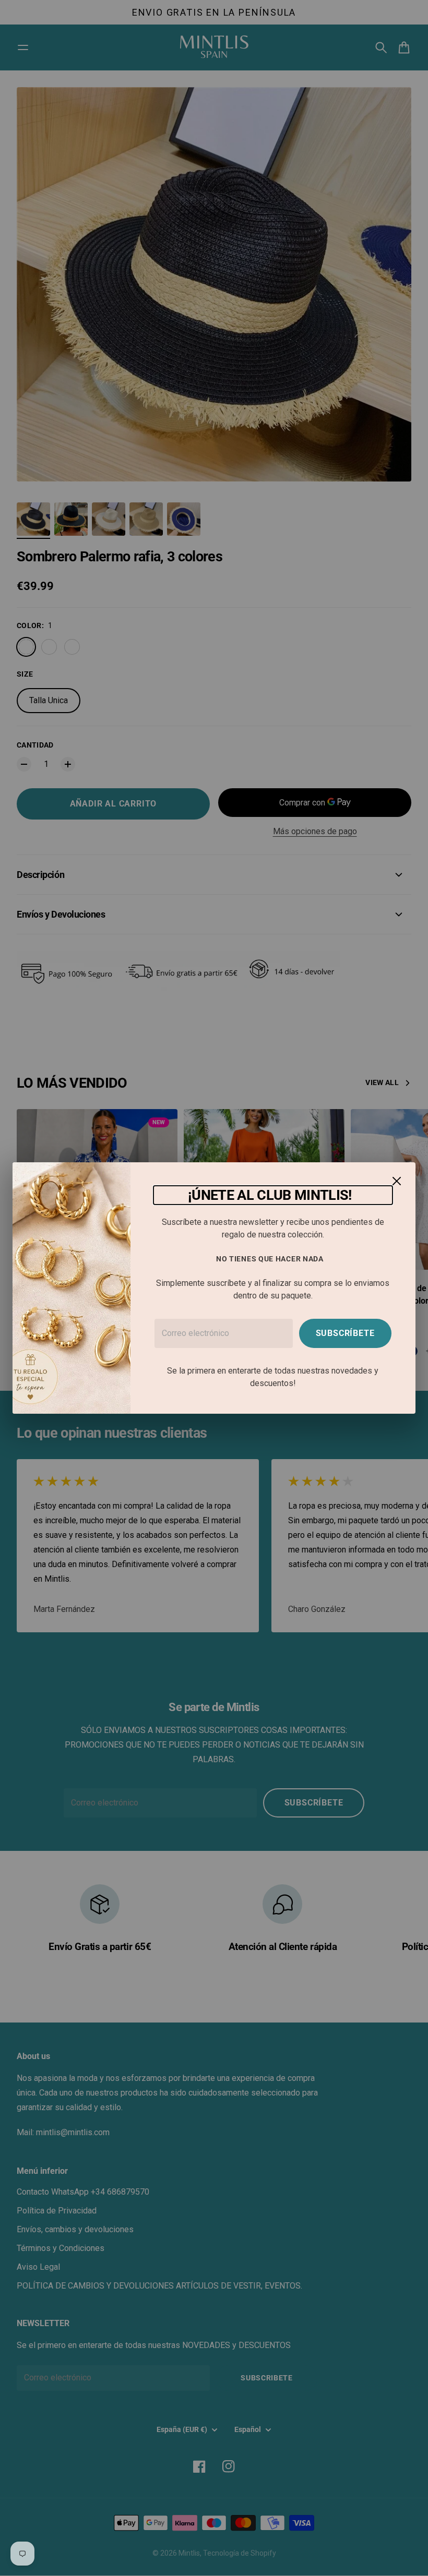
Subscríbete (345, 1333)
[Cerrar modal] (397, 1181)
